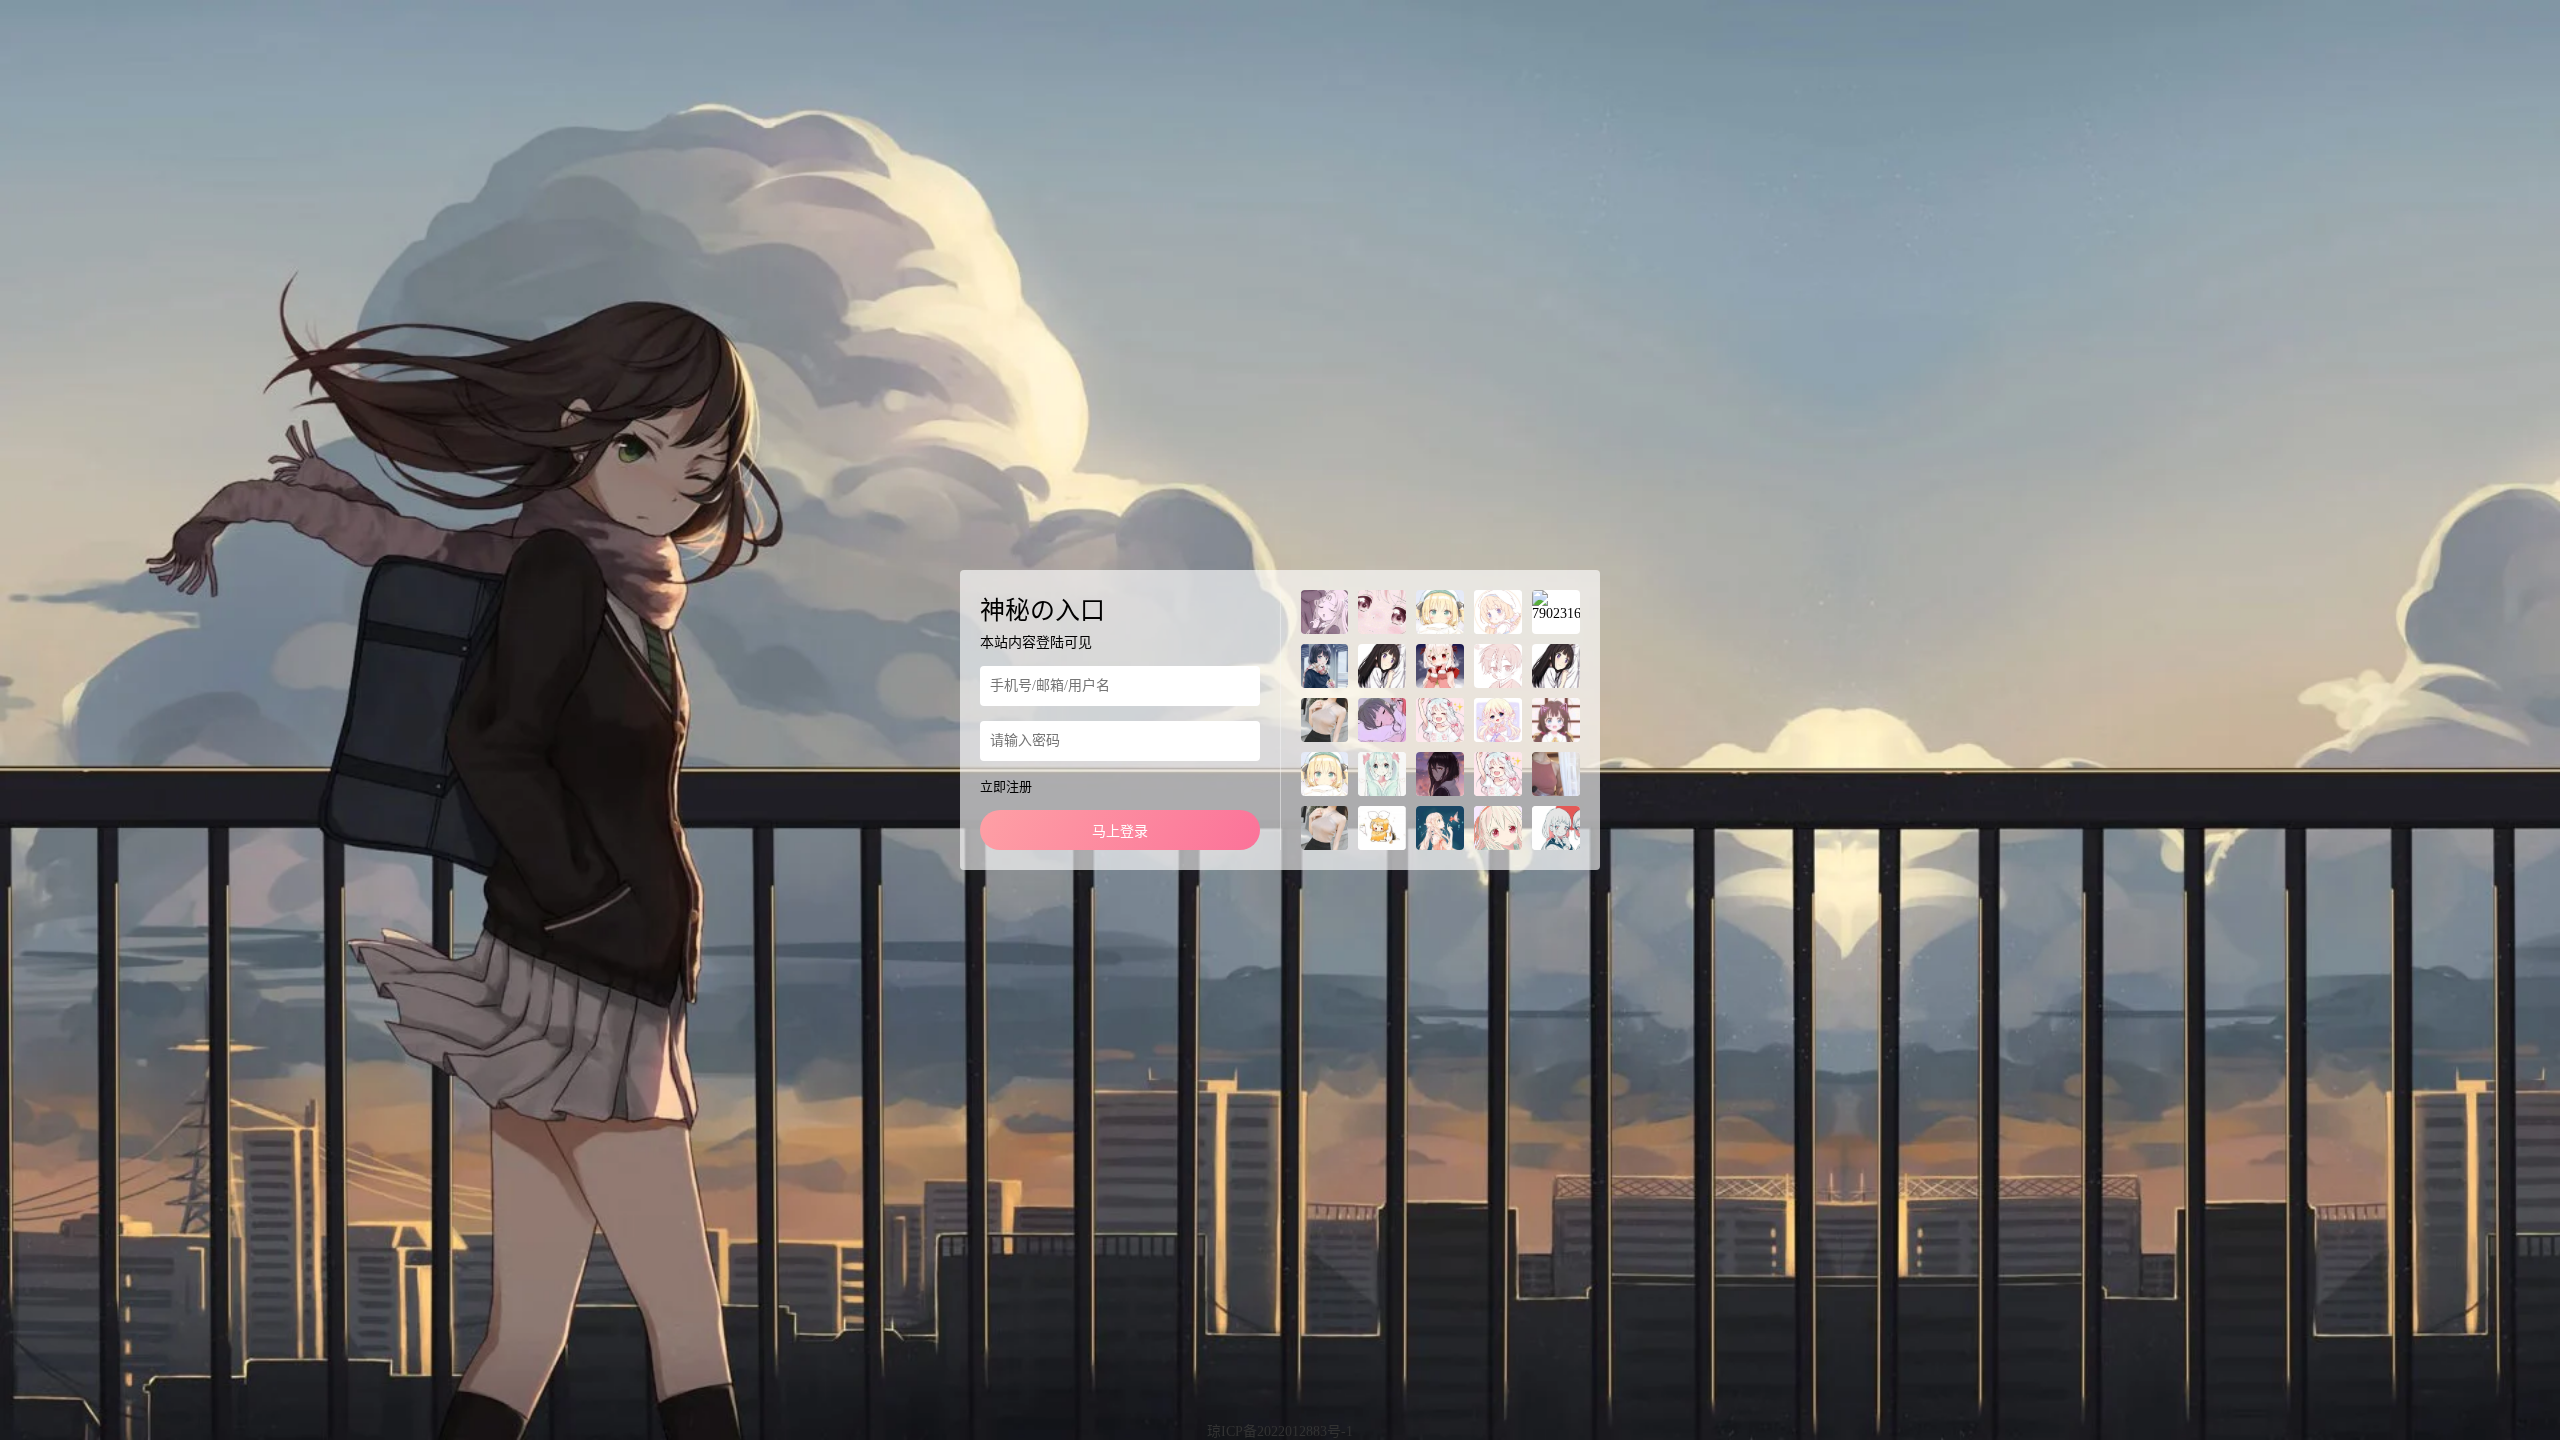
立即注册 (1006, 786)
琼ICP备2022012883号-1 (1280, 1431)
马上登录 (1120, 831)
